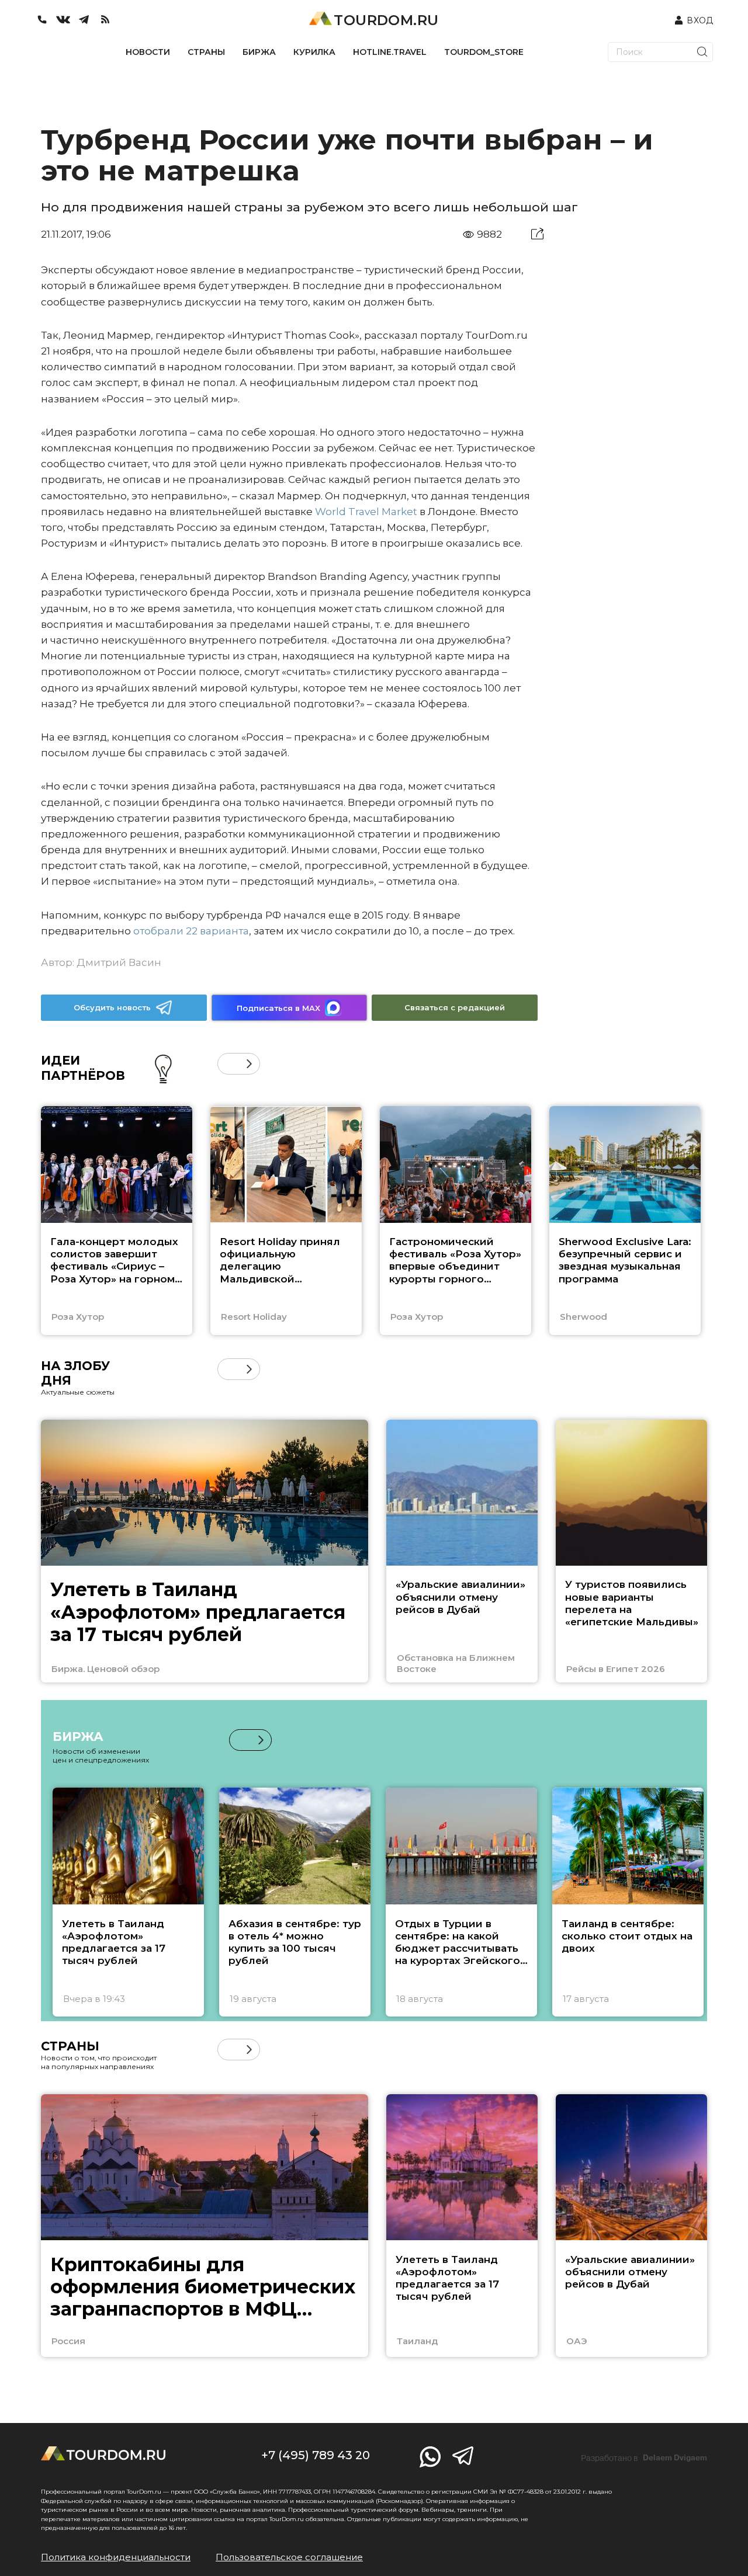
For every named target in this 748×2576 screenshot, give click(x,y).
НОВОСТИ (148, 52)
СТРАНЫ (206, 52)
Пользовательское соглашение (289, 2557)
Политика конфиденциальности (116, 2557)
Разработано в (644, 2458)
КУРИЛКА (314, 52)
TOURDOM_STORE (484, 52)
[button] (228, 1064)
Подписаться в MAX (278, 1008)
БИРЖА (259, 52)
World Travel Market (366, 512)
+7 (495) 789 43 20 (316, 2455)
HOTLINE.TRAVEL (390, 52)
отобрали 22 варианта (191, 931)
